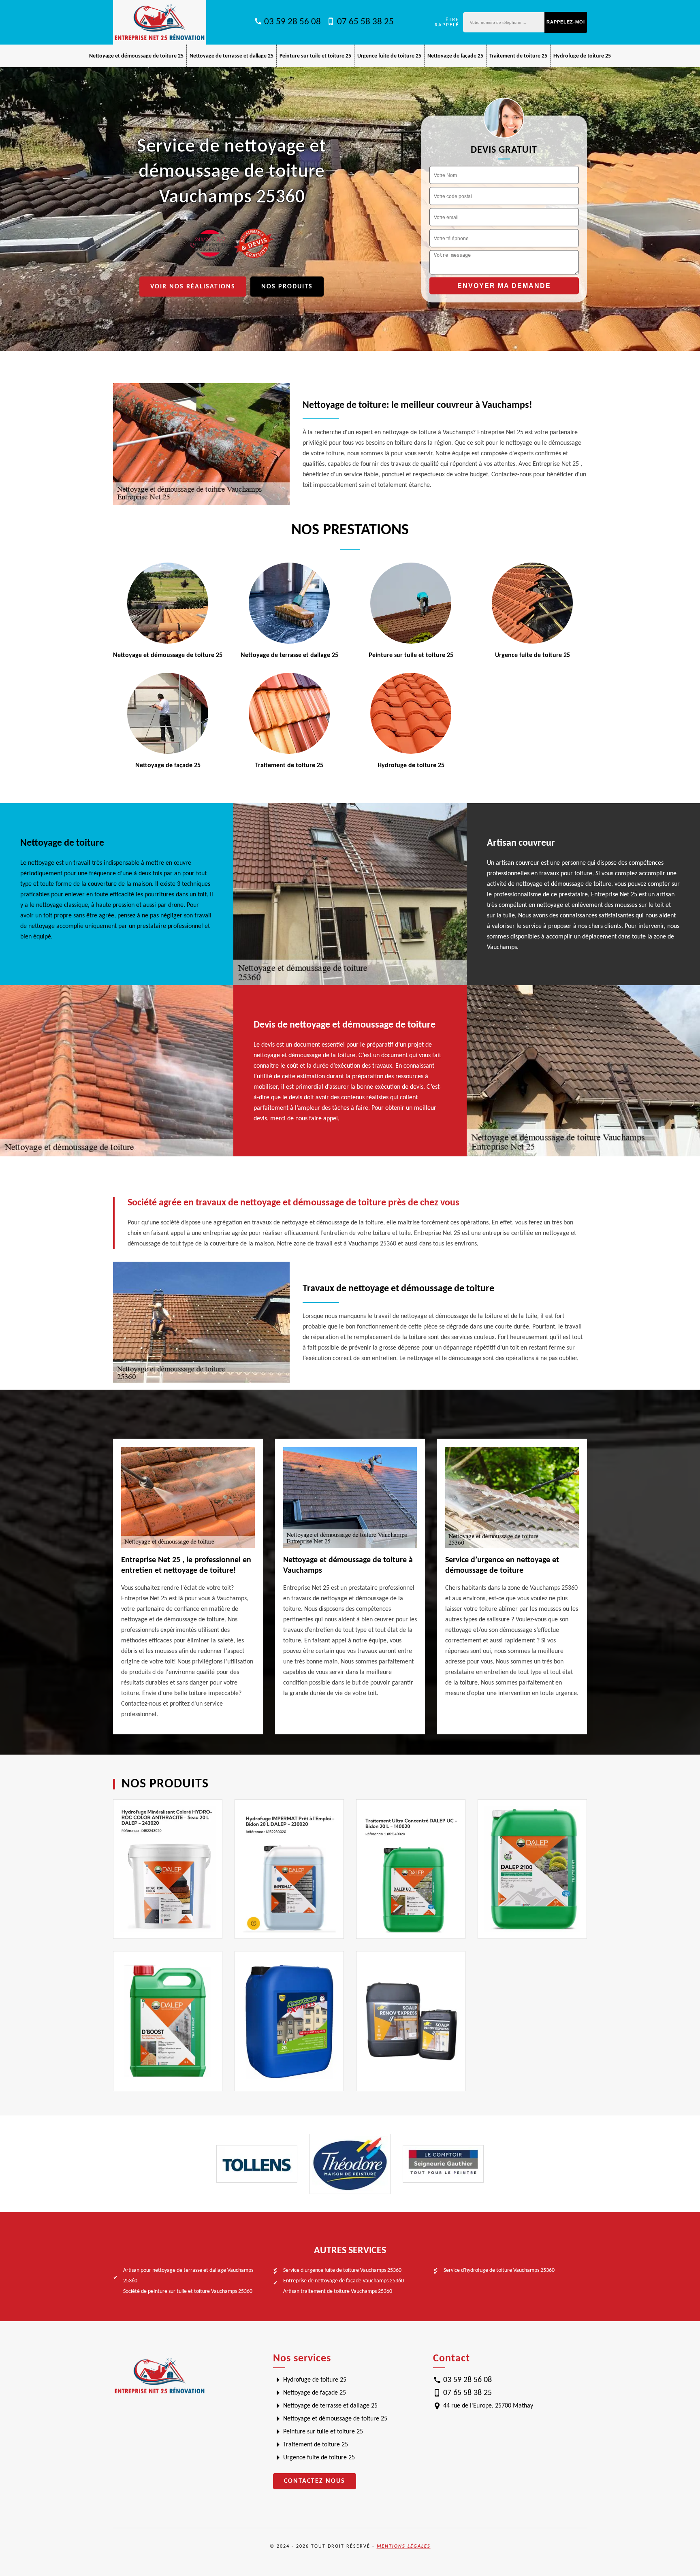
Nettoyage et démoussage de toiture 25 (136, 56)
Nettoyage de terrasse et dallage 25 (232, 56)
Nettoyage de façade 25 (455, 56)
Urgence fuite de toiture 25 (389, 56)
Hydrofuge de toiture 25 (582, 56)
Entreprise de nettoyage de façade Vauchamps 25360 (344, 2281)
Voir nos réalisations (193, 287)
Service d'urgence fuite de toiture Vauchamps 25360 (342, 2270)
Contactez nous (315, 2481)
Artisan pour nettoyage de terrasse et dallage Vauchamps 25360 (188, 2276)
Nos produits (287, 287)
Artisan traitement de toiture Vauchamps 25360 (338, 2291)
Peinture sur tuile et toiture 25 (315, 56)
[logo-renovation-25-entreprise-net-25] (160, 22)
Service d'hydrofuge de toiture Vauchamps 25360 (499, 2270)
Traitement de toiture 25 (518, 56)
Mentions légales (404, 2546)
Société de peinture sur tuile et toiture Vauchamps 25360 (188, 2291)
